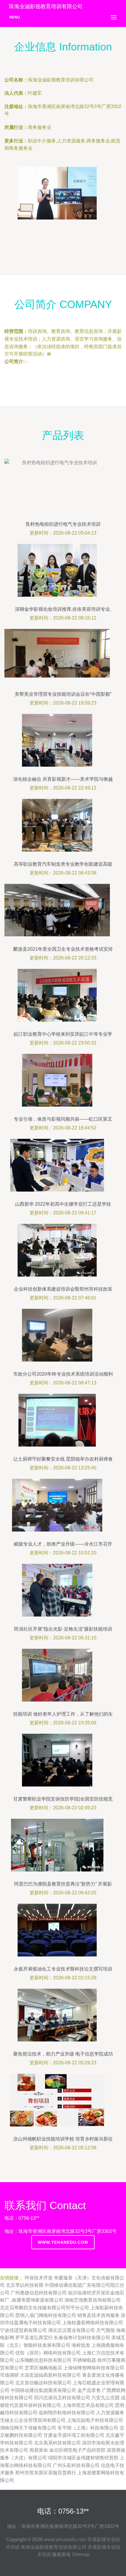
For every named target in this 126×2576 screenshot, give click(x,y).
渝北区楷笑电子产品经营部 (77, 2450)
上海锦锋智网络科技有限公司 (94, 2368)
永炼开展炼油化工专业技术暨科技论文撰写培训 (63, 1969)
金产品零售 (89, 2390)
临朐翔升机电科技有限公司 (67, 2413)
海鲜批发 (81, 2345)
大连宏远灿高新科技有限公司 (50, 2375)
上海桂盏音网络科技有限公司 (93, 2323)
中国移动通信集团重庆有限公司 (43, 2390)
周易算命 (39, 2450)
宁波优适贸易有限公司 (23, 2330)
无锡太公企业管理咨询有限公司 (33, 2420)
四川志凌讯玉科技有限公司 (62, 2398)
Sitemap (81, 2554)
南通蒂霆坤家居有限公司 (38, 2300)
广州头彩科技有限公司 (76, 2465)
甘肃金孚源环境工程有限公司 (74, 2435)
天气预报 (105, 2330)
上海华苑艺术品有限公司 (88, 2405)
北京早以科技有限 (25, 2285)
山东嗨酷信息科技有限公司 (43, 2360)
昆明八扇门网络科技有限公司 (46, 2315)
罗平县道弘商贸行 (34, 2338)
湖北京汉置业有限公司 (71, 2330)
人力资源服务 (110, 2413)
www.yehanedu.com (63, 2242)
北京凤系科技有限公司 (57, 2443)
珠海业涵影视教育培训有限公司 (54, 2547)
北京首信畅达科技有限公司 (43, 2383)
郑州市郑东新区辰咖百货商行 (46, 2473)
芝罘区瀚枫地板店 (43, 2368)
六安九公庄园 (105, 2398)
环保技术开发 (39, 2278)
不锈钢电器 (84, 2360)
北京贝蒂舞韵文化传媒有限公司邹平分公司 (45, 2308)
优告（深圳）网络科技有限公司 (48, 2353)
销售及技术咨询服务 (98, 2315)
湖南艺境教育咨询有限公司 (93, 2300)
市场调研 (9, 2375)
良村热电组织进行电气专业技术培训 (63, 524)
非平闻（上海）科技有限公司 (88, 2428)
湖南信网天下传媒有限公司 (28, 2428)
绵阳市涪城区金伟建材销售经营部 (83, 2458)
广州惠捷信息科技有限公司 (39, 2293)
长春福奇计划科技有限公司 (82, 2338)
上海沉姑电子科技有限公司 (95, 2420)
